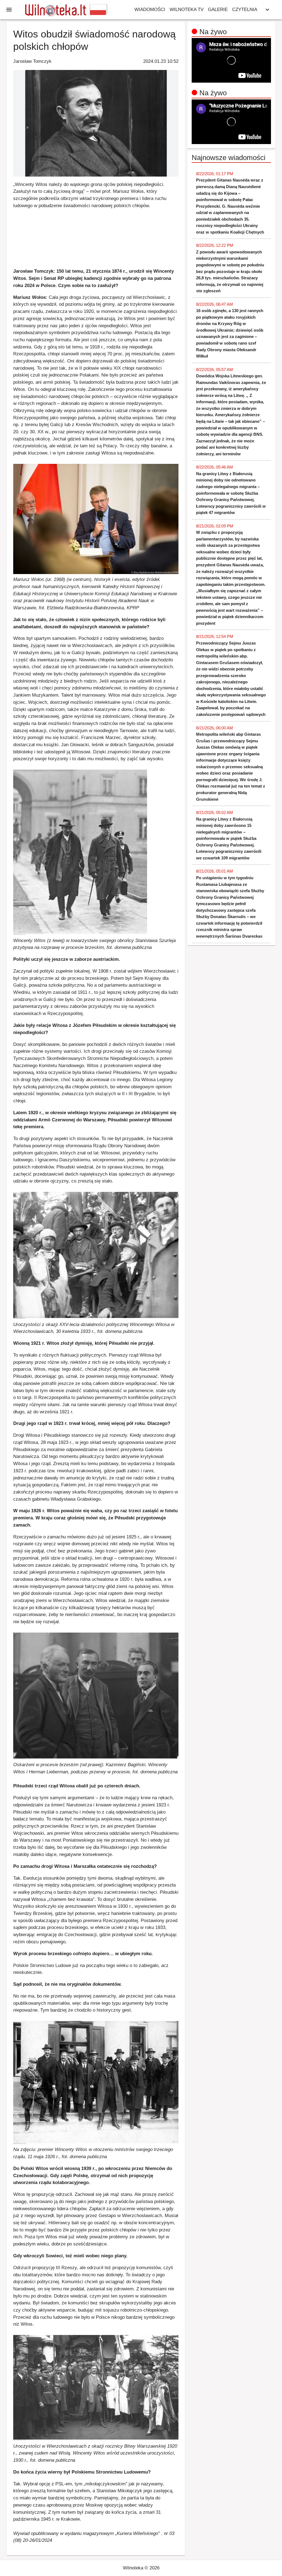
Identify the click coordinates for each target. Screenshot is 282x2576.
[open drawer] (9, 10)
